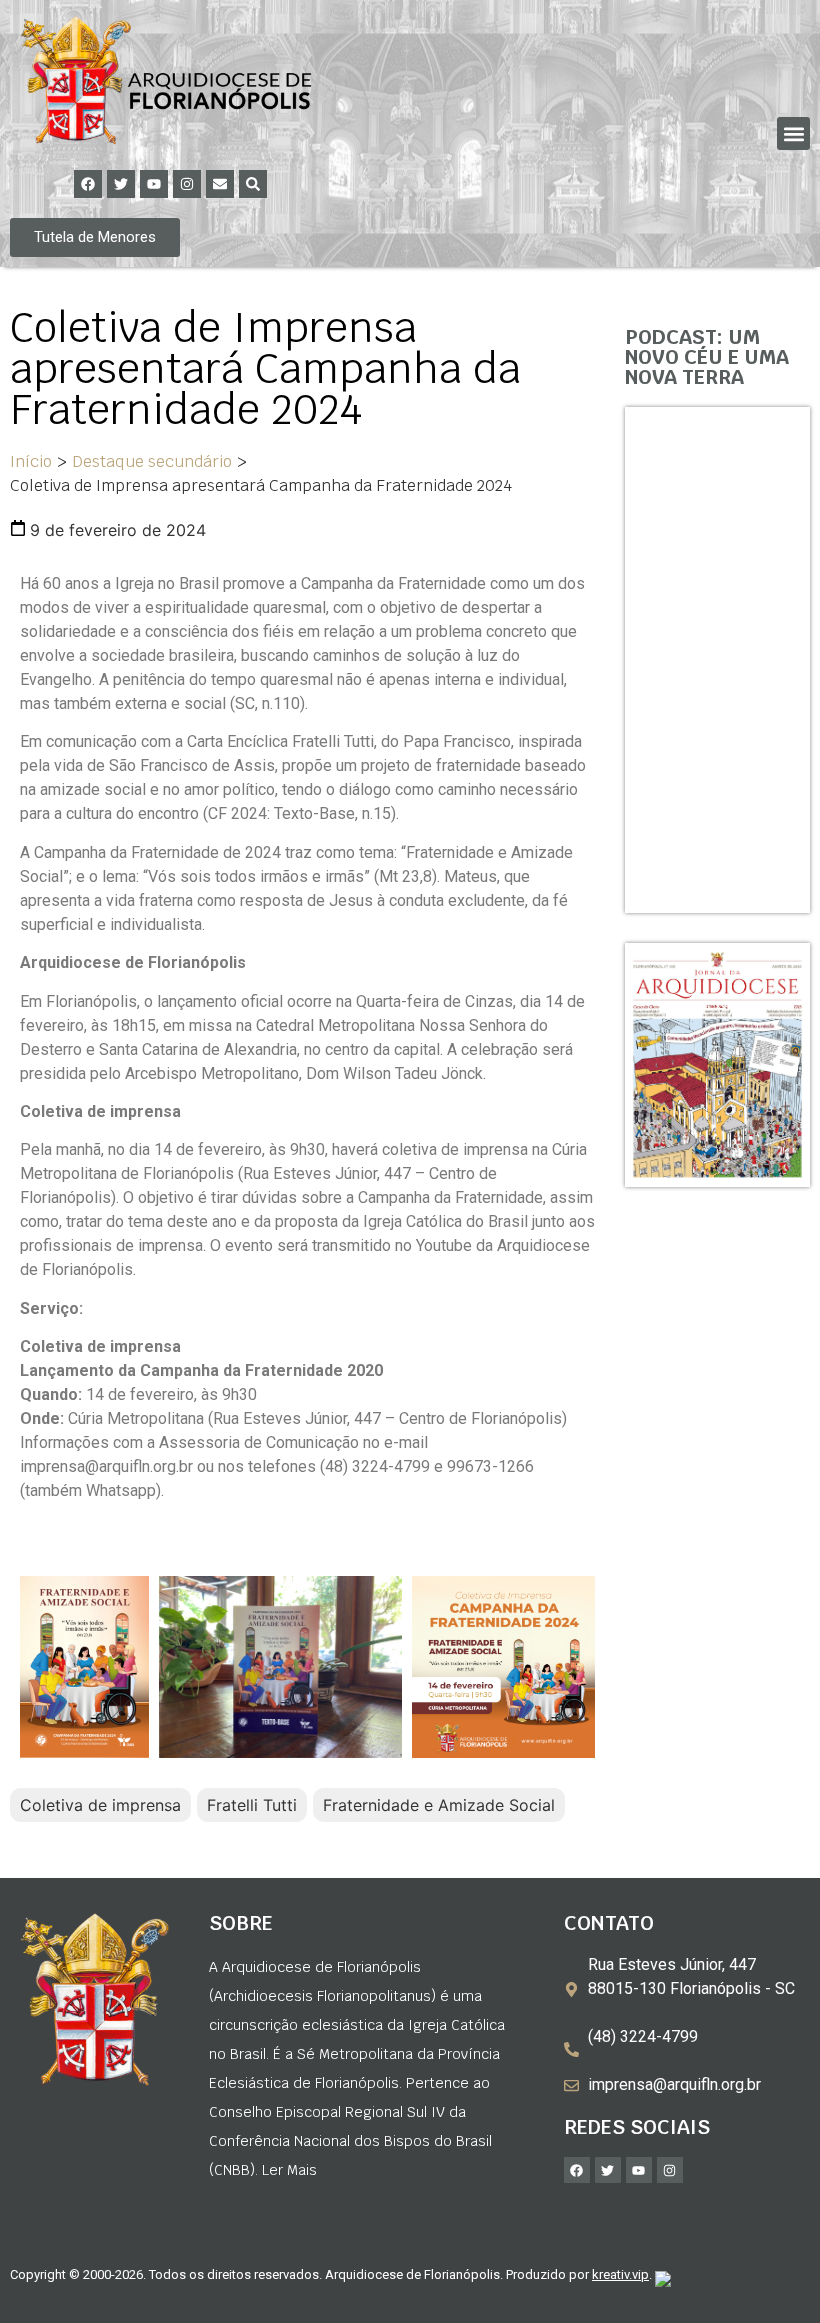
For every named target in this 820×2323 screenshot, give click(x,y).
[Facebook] (88, 184)
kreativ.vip (620, 2274)
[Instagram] (187, 184)
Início (31, 461)
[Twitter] (121, 184)
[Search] (253, 184)
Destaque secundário (152, 461)
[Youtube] (154, 184)
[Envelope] (220, 184)
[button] (793, 133)
